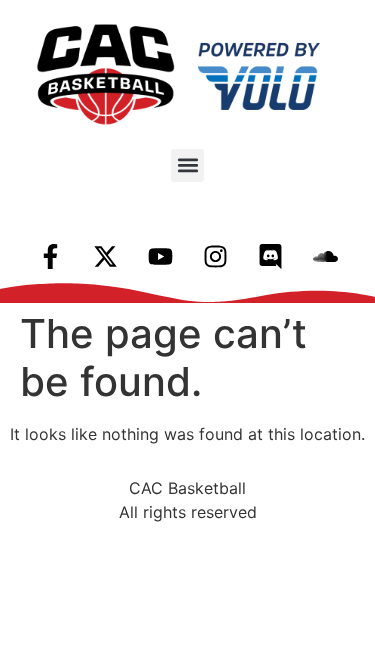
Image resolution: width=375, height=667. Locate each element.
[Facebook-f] (50, 257)
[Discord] (270, 257)
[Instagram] (215, 257)
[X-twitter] (105, 257)
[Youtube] (160, 257)
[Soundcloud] (325, 257)
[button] (187, 165)
